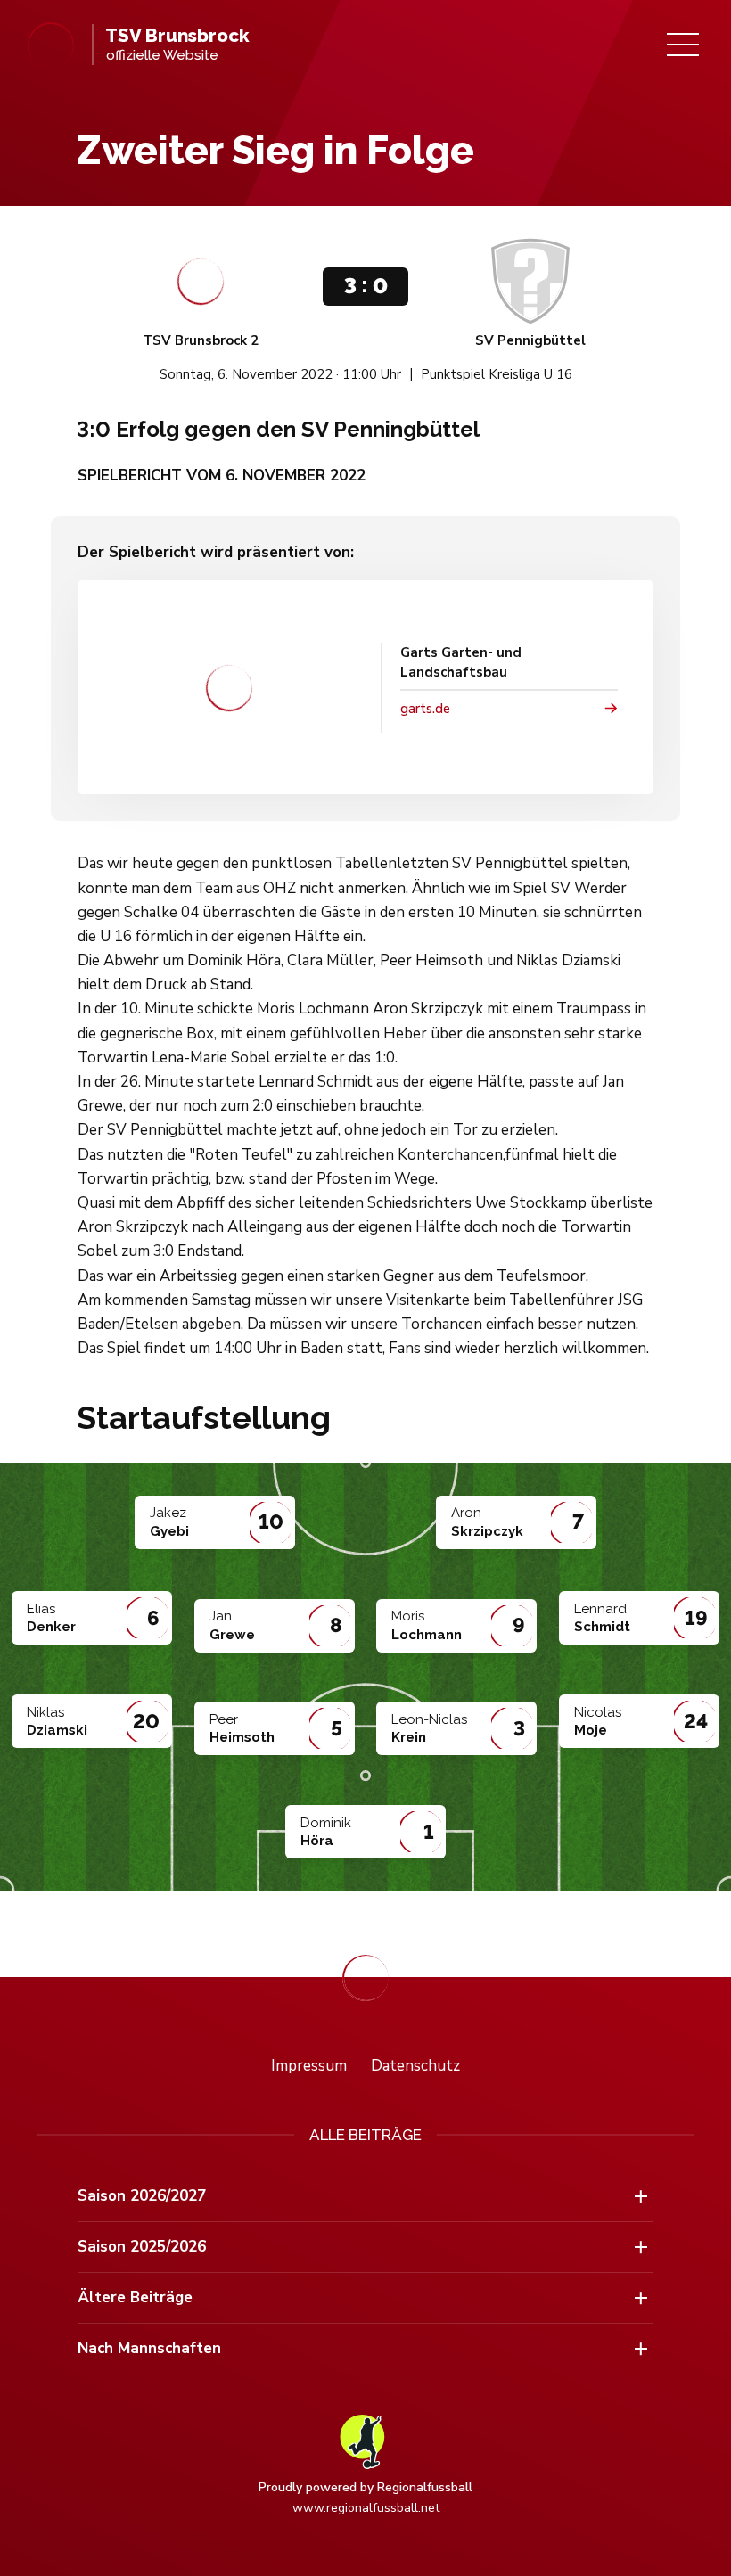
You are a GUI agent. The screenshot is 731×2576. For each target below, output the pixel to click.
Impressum (309, 2066)
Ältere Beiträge (135, 2297)
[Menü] (683, 45)
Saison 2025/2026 (142, 2247)
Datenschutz (415, 2066)
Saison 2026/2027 (142, 2196)
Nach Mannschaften (149, 2348)
